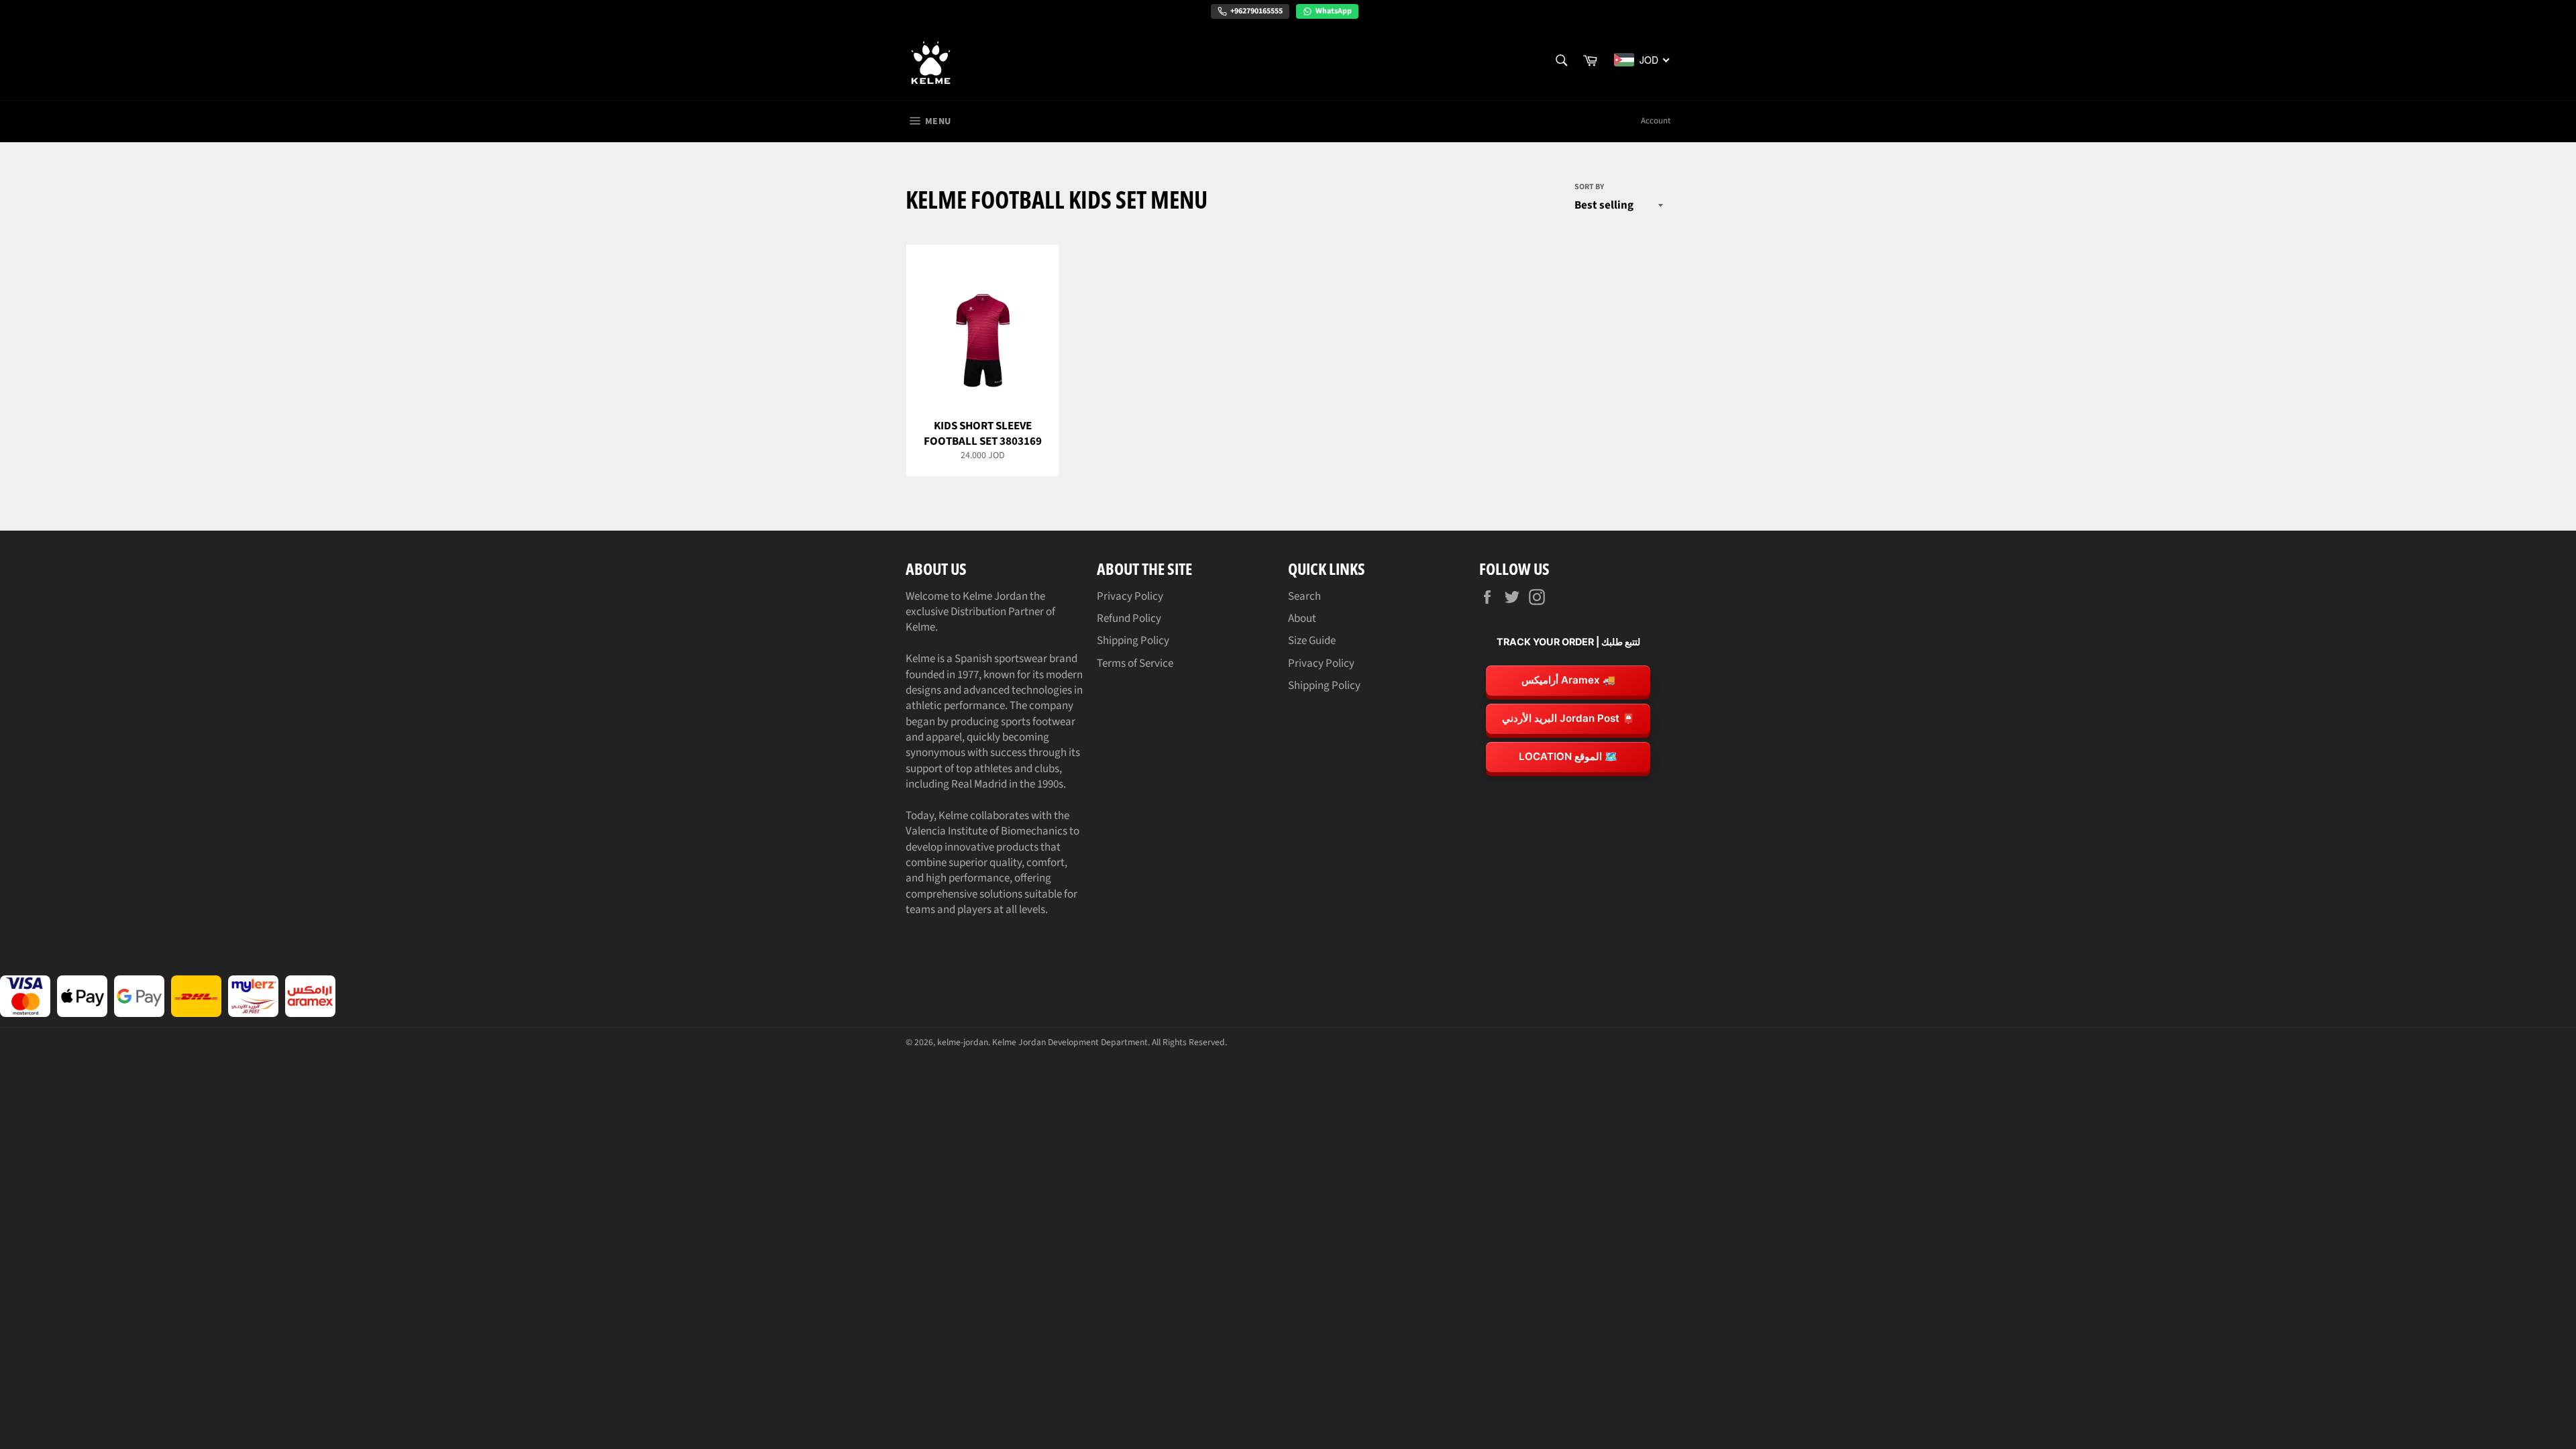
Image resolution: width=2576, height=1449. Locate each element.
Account (1656, 121)
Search (1304, 596)
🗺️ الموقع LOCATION (1568, 756)
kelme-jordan (963, 1042)
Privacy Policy (1130, 596)
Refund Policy (1129, 619)
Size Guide (1312, 641)
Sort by (1589, 187)
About (1302, 619)
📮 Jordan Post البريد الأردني (1568, 718)
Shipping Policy (1133, 641)
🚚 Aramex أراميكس (1568, 680)
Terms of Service (1135, 663)
